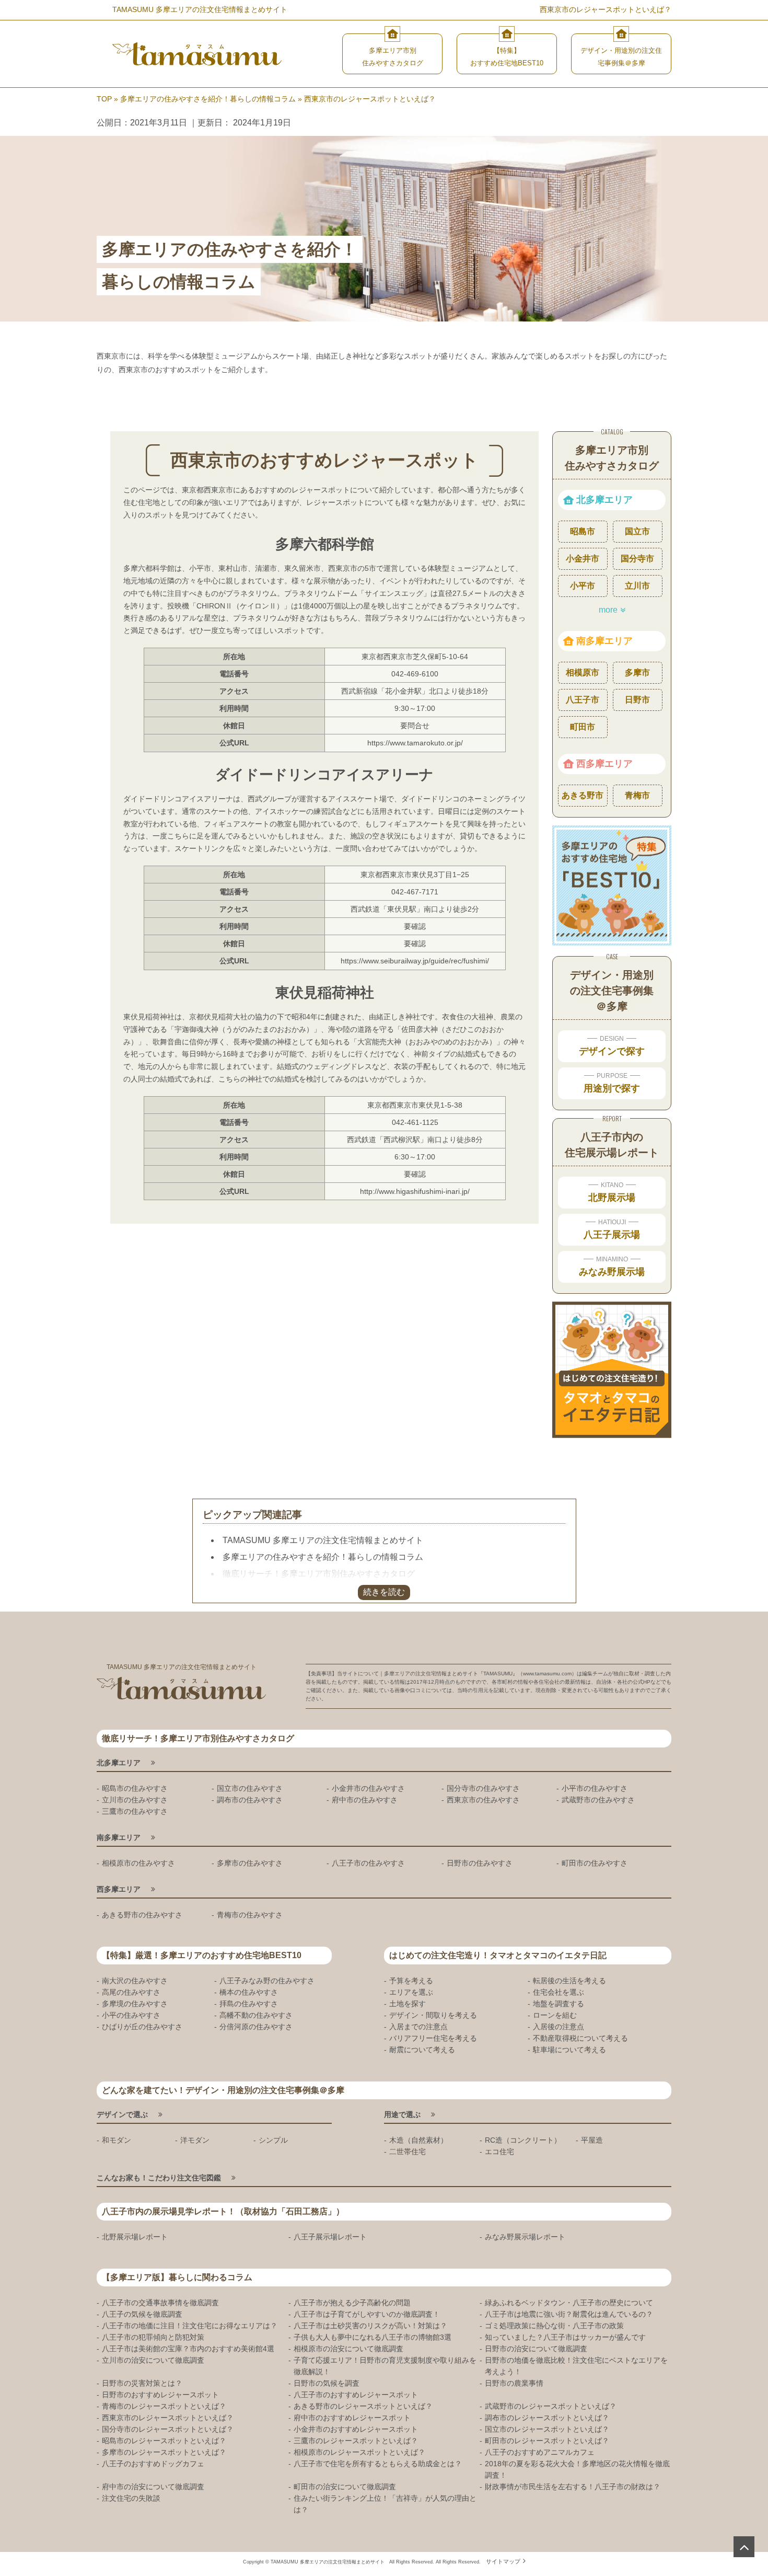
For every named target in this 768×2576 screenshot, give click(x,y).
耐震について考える (422, 2050)
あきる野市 (583, 795)
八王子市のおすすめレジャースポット (356, 2395)
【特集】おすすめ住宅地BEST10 (507, 57)
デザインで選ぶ (122, 2114)
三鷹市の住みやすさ (135, 1811)
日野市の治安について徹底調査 (536, 2349)
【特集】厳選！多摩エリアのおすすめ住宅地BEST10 (202, 1955)
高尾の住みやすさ (131, 1992)
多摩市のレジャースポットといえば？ (164, 2452)
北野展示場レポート (135, 2237)
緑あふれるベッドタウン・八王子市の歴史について (569, 2303)
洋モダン (195, 2140)
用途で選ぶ (402, 2114)
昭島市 (583, 531)
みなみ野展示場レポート (525, 2237)
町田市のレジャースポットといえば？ (547, 2441)
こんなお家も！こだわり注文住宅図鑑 (159, 2178)
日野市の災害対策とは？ (142, 2383)
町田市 (583, 727)
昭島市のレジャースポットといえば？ (164, 2441)
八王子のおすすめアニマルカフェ (540, 2452)
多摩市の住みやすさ (250, 1863)
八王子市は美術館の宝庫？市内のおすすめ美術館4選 (188, 2349)
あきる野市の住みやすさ (142, 1915)
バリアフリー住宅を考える (433, 2038)
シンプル (273, 2140)
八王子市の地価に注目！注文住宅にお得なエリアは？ (190, 2326)
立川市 (637, 586)
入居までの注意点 (418, 2027)
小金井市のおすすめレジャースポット (356, 2429)
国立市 (637, 531)
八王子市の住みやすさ (368, 1863)
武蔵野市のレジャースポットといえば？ (551, 2406)
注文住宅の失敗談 (131, 2498)
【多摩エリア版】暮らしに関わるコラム (177, 2277)
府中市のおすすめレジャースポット (352, 2418)
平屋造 (592, 2140)
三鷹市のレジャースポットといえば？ (356, 2441)
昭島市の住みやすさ (135, 1788)
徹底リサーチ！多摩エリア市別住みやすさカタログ (319, 1574)
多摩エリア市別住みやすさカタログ (393, 57)
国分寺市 (637, 559)
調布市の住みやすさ (250, 1800)
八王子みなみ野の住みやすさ (267, 1981)
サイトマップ (503, 2561)
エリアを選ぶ (411, 1992)
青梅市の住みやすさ (250, 1915)
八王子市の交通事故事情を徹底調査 (160, 2303)
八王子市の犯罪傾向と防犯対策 (153, 2337)
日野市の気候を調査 (327, 2383)
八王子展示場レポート (330, 2237)
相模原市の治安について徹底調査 (348, 2349)
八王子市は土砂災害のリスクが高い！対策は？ (370, 2326)
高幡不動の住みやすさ (256, 2015)
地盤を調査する (558, 2004)
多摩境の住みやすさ (135, 2004)
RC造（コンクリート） (523, 2140)
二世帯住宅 (408, 2152)
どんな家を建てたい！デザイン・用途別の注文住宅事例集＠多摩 (223, 2090)
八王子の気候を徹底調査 (142, 2314)
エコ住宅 (499, 2152)
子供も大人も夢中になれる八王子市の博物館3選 (373, 2337)
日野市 (637, 700)
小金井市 (583, 559)
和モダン (117, 2140)
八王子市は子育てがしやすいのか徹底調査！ (367, 2314)
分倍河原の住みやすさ (256, 2027)
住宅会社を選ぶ (558, 1992)
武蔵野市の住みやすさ (598, 1800)
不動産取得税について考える (580, 2038)
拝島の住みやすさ (249, 2004)
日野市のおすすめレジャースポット (160, 2395)
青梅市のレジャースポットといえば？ (164, 2406)
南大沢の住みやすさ (135, 1981)
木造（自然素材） (418, 2140)
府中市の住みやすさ (365, 1800)
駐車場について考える (569, 2050)
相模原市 (583, 672)
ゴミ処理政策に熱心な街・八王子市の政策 (554, 2326)
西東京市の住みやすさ (483, 1800)
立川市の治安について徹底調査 (153, 2360)
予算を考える (411, 1981)
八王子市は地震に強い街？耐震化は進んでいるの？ (569, 2314)
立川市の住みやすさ (135, 1800)
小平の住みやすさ (131, 2015)
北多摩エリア (604, 500)
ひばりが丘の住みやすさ (142, 2027)
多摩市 (637, 672)
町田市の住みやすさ (595, 1863)
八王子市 (583, 700)
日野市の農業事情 (514, 2383)
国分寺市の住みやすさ (483, 1788)
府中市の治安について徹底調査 (153, 2487)
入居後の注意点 (558, 2027)
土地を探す (408, 2004)
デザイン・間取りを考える (433, 2015)
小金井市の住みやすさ (368, 1788)
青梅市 (637, 795)
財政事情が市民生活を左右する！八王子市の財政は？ (573, 2487)
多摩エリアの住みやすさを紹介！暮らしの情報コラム (323, 1557)
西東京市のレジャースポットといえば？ (168, 2418)
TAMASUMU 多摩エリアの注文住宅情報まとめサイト (323, 1540)
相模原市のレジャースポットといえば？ (359, 2452)
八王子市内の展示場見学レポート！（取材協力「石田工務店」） (223, 2211)
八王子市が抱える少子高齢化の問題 (352, 2303)
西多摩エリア (604, 764)
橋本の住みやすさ (249, 1992)
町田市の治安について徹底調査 (345, 2487)
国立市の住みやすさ (250, 1788)
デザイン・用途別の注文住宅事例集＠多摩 (621, 57)
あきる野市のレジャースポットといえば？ (363, 2406)
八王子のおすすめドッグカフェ (153, 2464)
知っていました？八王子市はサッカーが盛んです (565, 2337)
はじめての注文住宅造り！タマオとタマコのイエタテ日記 (498, 1955)
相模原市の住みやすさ (138, 1863)
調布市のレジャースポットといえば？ (547, 2418)
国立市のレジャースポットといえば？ (547, 2429)
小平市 (583, 586)
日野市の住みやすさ (480, 1863)
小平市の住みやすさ (595, 1788)
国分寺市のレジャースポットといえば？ (168, 2429)
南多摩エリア (604, 641)
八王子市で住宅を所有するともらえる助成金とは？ (378, 2464)
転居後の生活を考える (569, 1981)
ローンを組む (555, 2015)
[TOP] (744, 2547)
